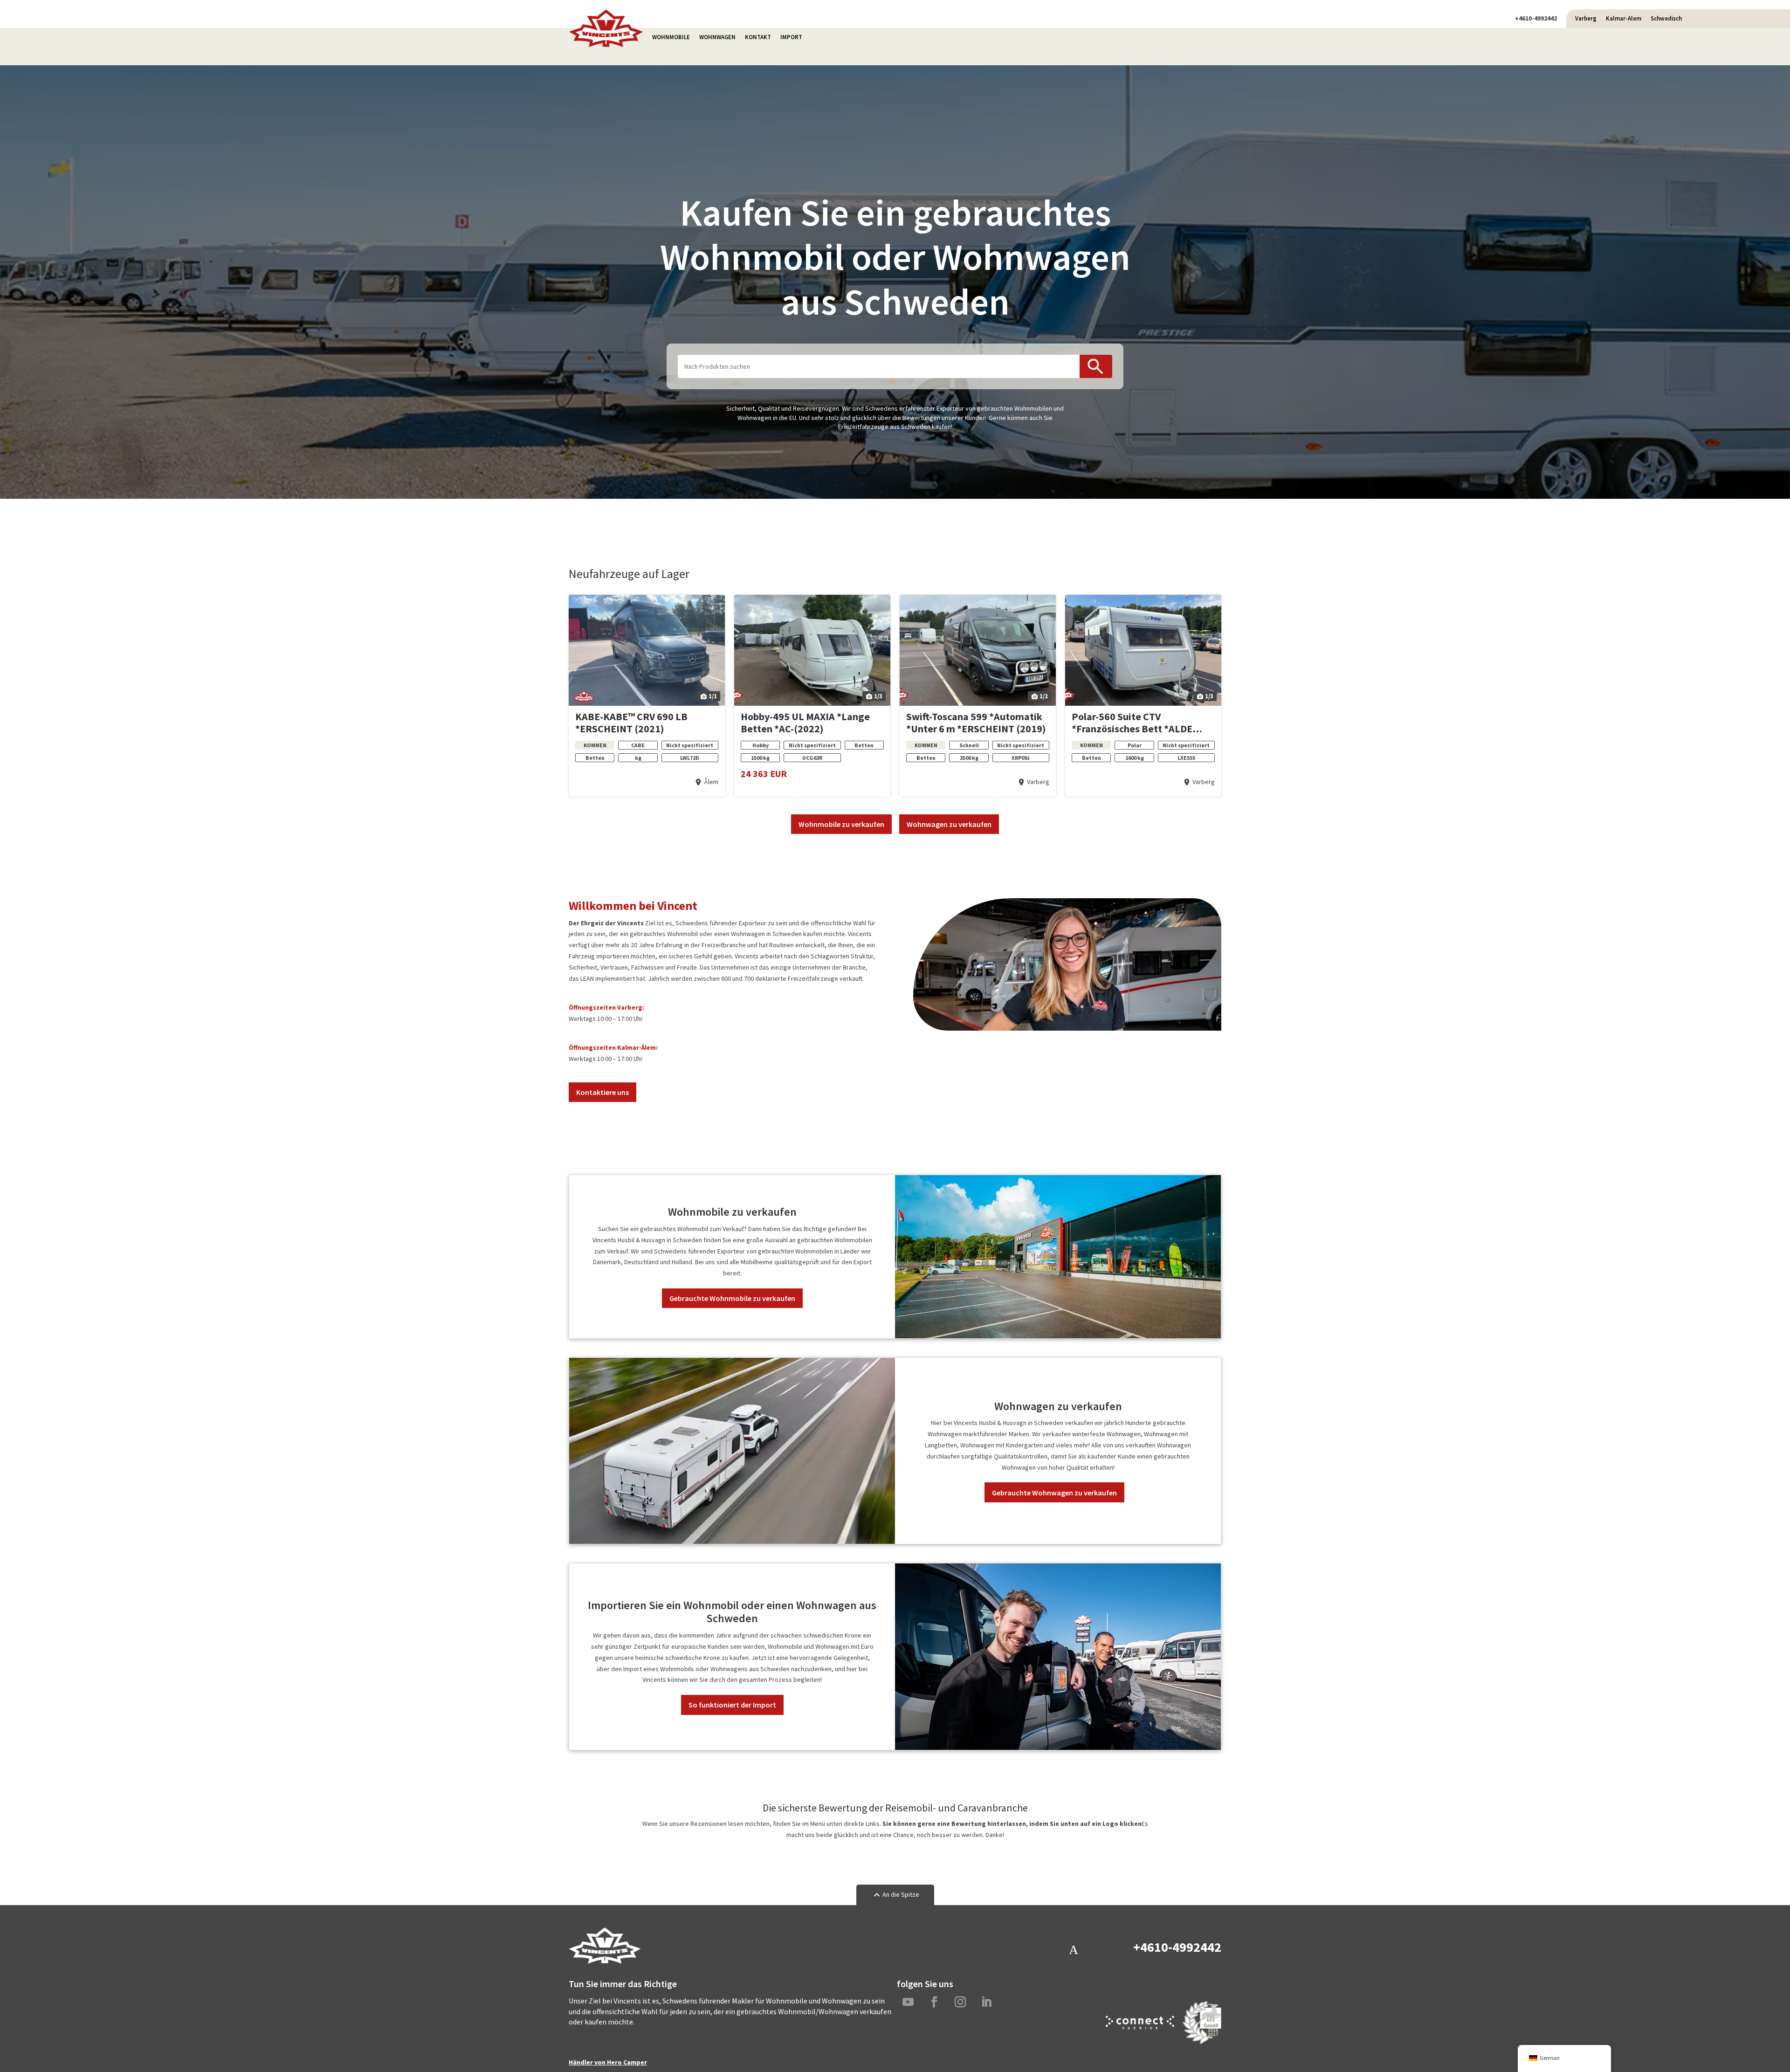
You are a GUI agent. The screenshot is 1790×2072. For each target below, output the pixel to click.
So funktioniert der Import (732, 1705)
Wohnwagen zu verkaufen (949, 824)
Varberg (1586, 18)
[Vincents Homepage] (606, 45)
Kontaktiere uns (602, 1092)
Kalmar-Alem (1624, 18)
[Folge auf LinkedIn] (986, 2002)
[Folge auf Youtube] (908, 2002)
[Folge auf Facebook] (934, 2002)
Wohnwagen (717, 37)
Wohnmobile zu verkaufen (841, 824)
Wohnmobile (671, 37)
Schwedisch (1666, 18)
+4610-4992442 (1536, 18)
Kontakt (758, 37)
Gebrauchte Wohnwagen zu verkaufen (1054, 1493)
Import (791, 37)
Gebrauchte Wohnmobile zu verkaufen (732, 1298)
